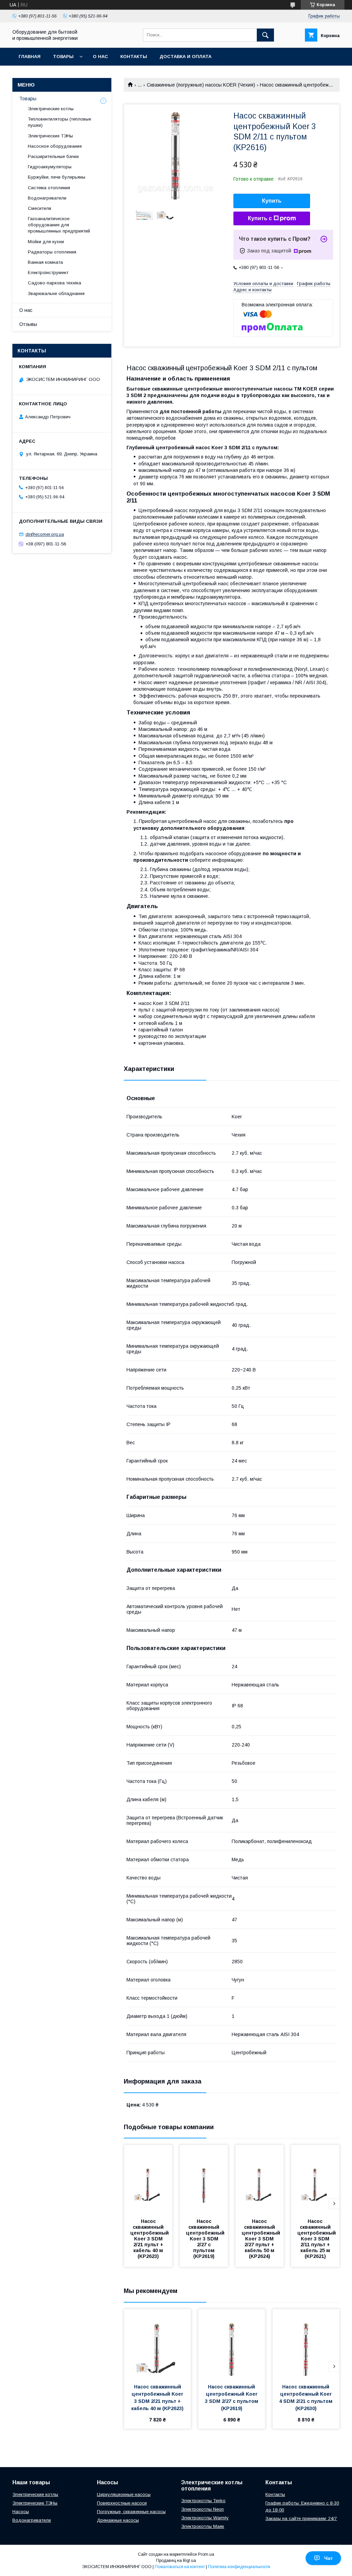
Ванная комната (45, 262)
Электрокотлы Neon (202, 2509)
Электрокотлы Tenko (203, 2501)
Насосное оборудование (55, 146)
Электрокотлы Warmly (205, 2518)
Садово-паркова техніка (54, 283)
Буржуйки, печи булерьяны (57, 177)
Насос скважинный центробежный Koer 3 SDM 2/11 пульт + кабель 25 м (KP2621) (317, 2239)
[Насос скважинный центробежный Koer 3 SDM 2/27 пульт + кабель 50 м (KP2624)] (260, 2179)
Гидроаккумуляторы (50, 167)
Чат (328, 2558)
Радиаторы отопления (52, 252)
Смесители (40, 208)
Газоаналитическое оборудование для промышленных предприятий (59, 225)
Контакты (134, 57)
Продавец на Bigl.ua (176, 2561)
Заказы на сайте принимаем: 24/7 (301, 2518)
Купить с (260, 218)
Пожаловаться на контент (180, 2567)
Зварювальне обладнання (56, 293)
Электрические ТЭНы (50, 136)
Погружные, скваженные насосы (131, 2512)
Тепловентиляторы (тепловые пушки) (59, 122)
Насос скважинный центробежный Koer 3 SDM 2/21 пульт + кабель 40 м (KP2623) (150, 2239)
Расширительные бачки (53, 156)
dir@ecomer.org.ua (45, 534)
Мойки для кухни (46, 242)
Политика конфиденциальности (239, 2567)
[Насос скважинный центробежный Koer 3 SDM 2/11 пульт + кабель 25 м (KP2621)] (315, 2179)
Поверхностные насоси (122, 2503)
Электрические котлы (51, 109)
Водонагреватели (47, 198)
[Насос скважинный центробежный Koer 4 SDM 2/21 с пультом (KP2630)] (306, 2343)
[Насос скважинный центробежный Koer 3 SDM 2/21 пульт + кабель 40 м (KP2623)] (148, 2179)
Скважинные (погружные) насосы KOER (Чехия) (201, 85)
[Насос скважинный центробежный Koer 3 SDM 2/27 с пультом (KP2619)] (204, 2179)
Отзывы (28, 324)
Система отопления (49, 188)
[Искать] (265, 35)
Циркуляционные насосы (124, 2494)
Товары (63, 57)
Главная (30, 57)
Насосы (21, 2512)
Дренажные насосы (118, 2520)
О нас (100, 57)
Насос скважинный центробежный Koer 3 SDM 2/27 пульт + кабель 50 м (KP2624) (262, 2239)
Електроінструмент (48, 273)
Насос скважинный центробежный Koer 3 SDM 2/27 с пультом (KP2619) (206, 2239)
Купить (272, 201)
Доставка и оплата (185, 57)
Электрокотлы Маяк (203, 2526)
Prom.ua (206, 2554)
